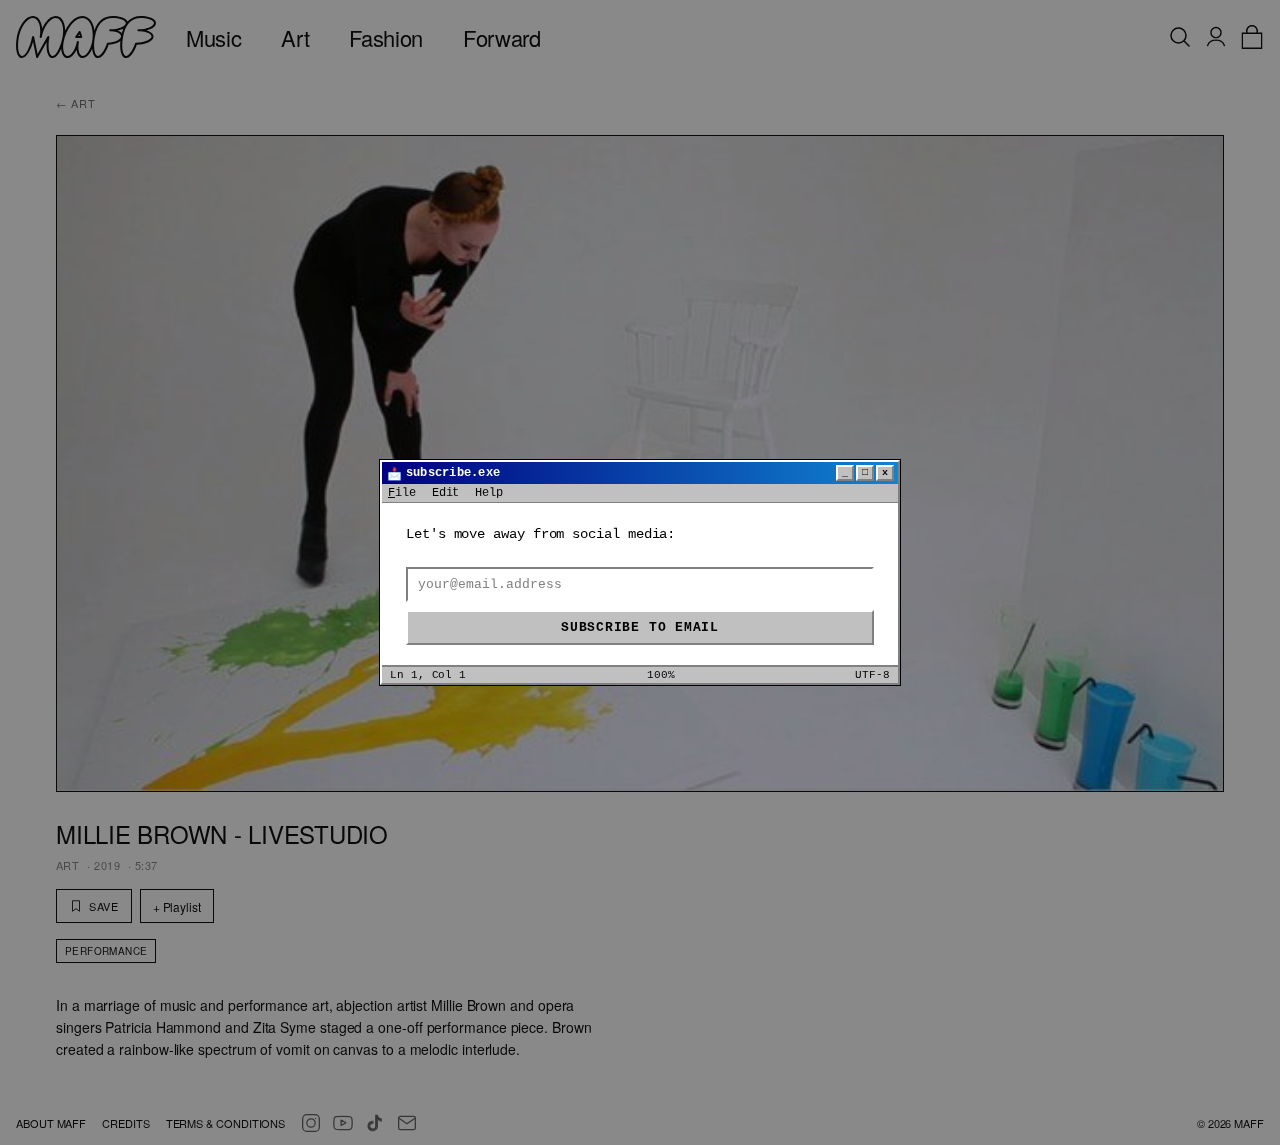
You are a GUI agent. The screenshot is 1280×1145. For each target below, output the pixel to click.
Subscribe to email (640, 627)
